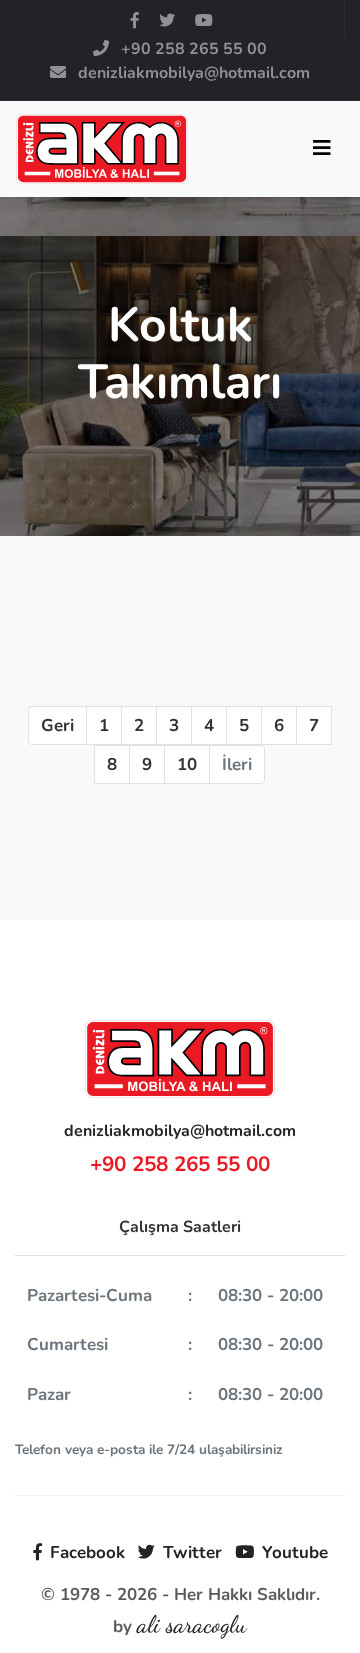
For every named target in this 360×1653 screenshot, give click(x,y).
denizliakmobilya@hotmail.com (180, 1131)
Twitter (192, 1552)
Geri (57, 725)
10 (187, 764)
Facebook (87, 1552)
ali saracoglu (192, 1624)
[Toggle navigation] (322, 148)
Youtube (295, 1552)
